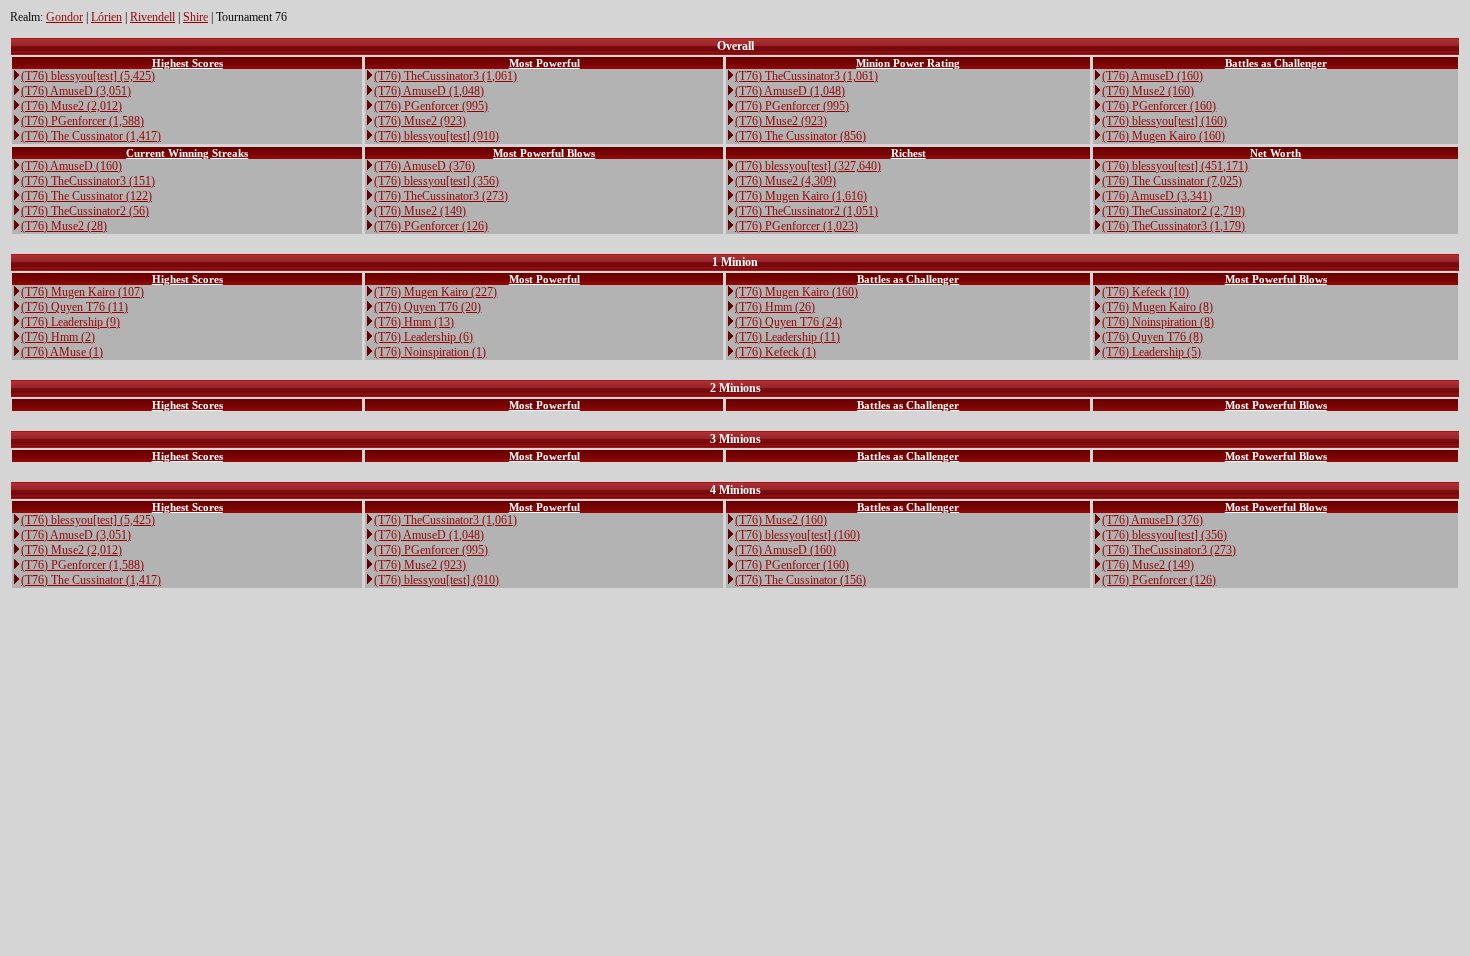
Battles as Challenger (1276, 63)
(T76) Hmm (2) (58, 337)
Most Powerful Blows (544, 153)
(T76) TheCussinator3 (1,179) (1173, 226)
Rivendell (152, 17)
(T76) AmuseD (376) (424, 166)
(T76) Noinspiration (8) (1158, 322)
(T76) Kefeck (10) (1145, 292)
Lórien (106, 17)
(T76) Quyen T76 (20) (427, 307)
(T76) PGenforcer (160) (1159, 106)
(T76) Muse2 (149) (420, 211)
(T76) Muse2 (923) (420, 121)
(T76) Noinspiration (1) (430, 352)
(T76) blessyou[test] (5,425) (88, 76)
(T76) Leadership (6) (423, 337)
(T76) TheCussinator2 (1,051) (806, 211)
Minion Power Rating (908, 63)
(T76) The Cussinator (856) (800, 136)
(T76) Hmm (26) (775, 307)
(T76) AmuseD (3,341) (1157, 196)
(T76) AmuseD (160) (1152, 76)
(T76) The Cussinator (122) (86, 196)
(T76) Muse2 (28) (64, 226)
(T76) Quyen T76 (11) (74, 307)
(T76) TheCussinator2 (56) (85, 211)
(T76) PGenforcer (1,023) (796, 226)
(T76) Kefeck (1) (775, 352)
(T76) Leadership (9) (70, 322)
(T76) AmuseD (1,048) (429, 91)
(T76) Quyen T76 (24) (788, 322)
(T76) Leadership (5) (1151, 352)
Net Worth (1275, 153)
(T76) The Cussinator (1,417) (91, 136)
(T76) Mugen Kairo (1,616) (801, 196)
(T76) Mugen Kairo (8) (1157, 307)
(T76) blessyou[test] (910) (436, 136)
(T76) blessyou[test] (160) (1164, 121)
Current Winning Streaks (187, 153)
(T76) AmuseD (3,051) (76, 91)
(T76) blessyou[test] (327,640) (808, 166)
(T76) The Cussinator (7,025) (1172, 181)
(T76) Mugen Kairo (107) (82, 292)
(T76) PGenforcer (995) (431, 106)
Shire (195, 17)
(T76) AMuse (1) (62, 352)
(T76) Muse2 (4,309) (785, 181)
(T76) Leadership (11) (787, 337)
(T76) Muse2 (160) (1148, 91)
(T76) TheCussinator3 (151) (88, 181)
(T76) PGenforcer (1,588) (82, 121)
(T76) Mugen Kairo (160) (1163, 136)
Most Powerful (544, 63)
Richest (908, 153)
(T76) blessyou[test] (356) (436, 181)
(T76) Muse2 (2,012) (71, 106)
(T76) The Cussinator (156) (800, 580)
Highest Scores (187, 63)
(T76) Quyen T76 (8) (1152, 337)
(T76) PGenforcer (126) (431, 226)
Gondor (64, 17)
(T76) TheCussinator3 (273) (441, 196)
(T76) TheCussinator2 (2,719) (1173, 211)
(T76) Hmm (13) (414, 322)
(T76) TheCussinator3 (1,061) (445, 76)
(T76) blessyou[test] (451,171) (1175, 166)
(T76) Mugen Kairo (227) (435, 292)
